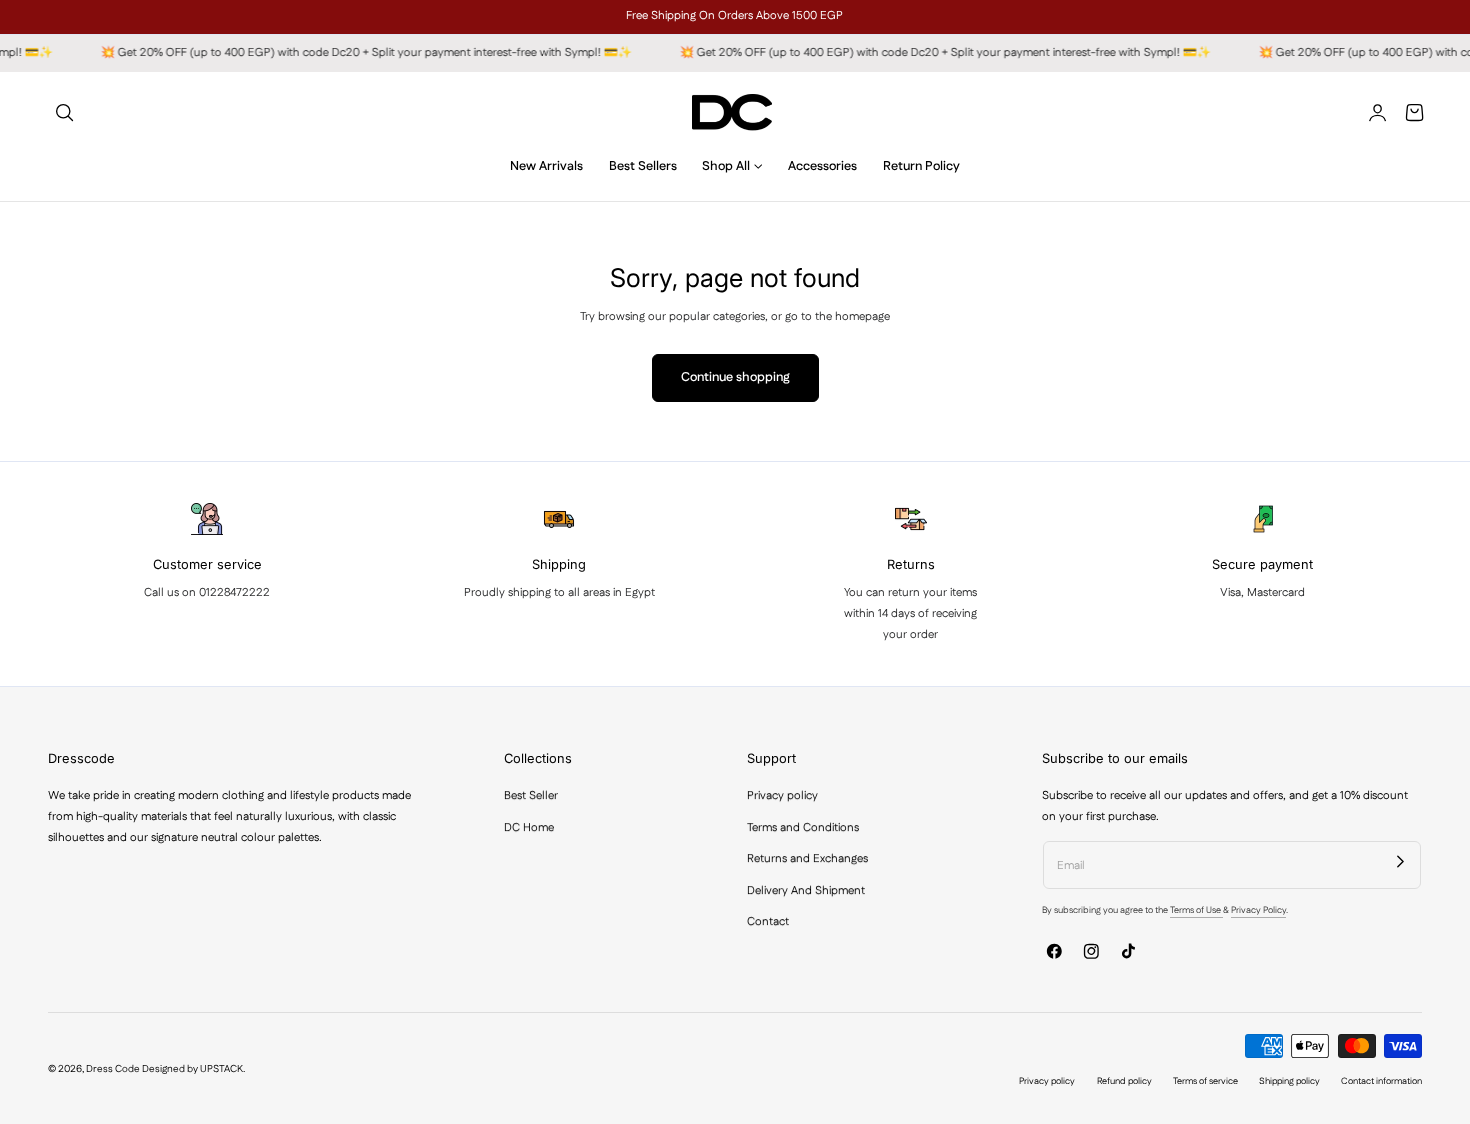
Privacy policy (782, 795)
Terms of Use (1196, 910)
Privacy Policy (1258, 910)
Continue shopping (735, 377)
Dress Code (113, 1069)
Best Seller (531, 795)
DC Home (529, 826)
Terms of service (1205, 1081)
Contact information (1381, 1081)
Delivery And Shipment (806, 889)
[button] (64, 113)
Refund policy (1124, 1081)
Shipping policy (1289, 1081)
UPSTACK (221, 1069)
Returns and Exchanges (807, 858)
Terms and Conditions (803, 826)
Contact (768, 921)
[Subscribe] (1401, 861)
